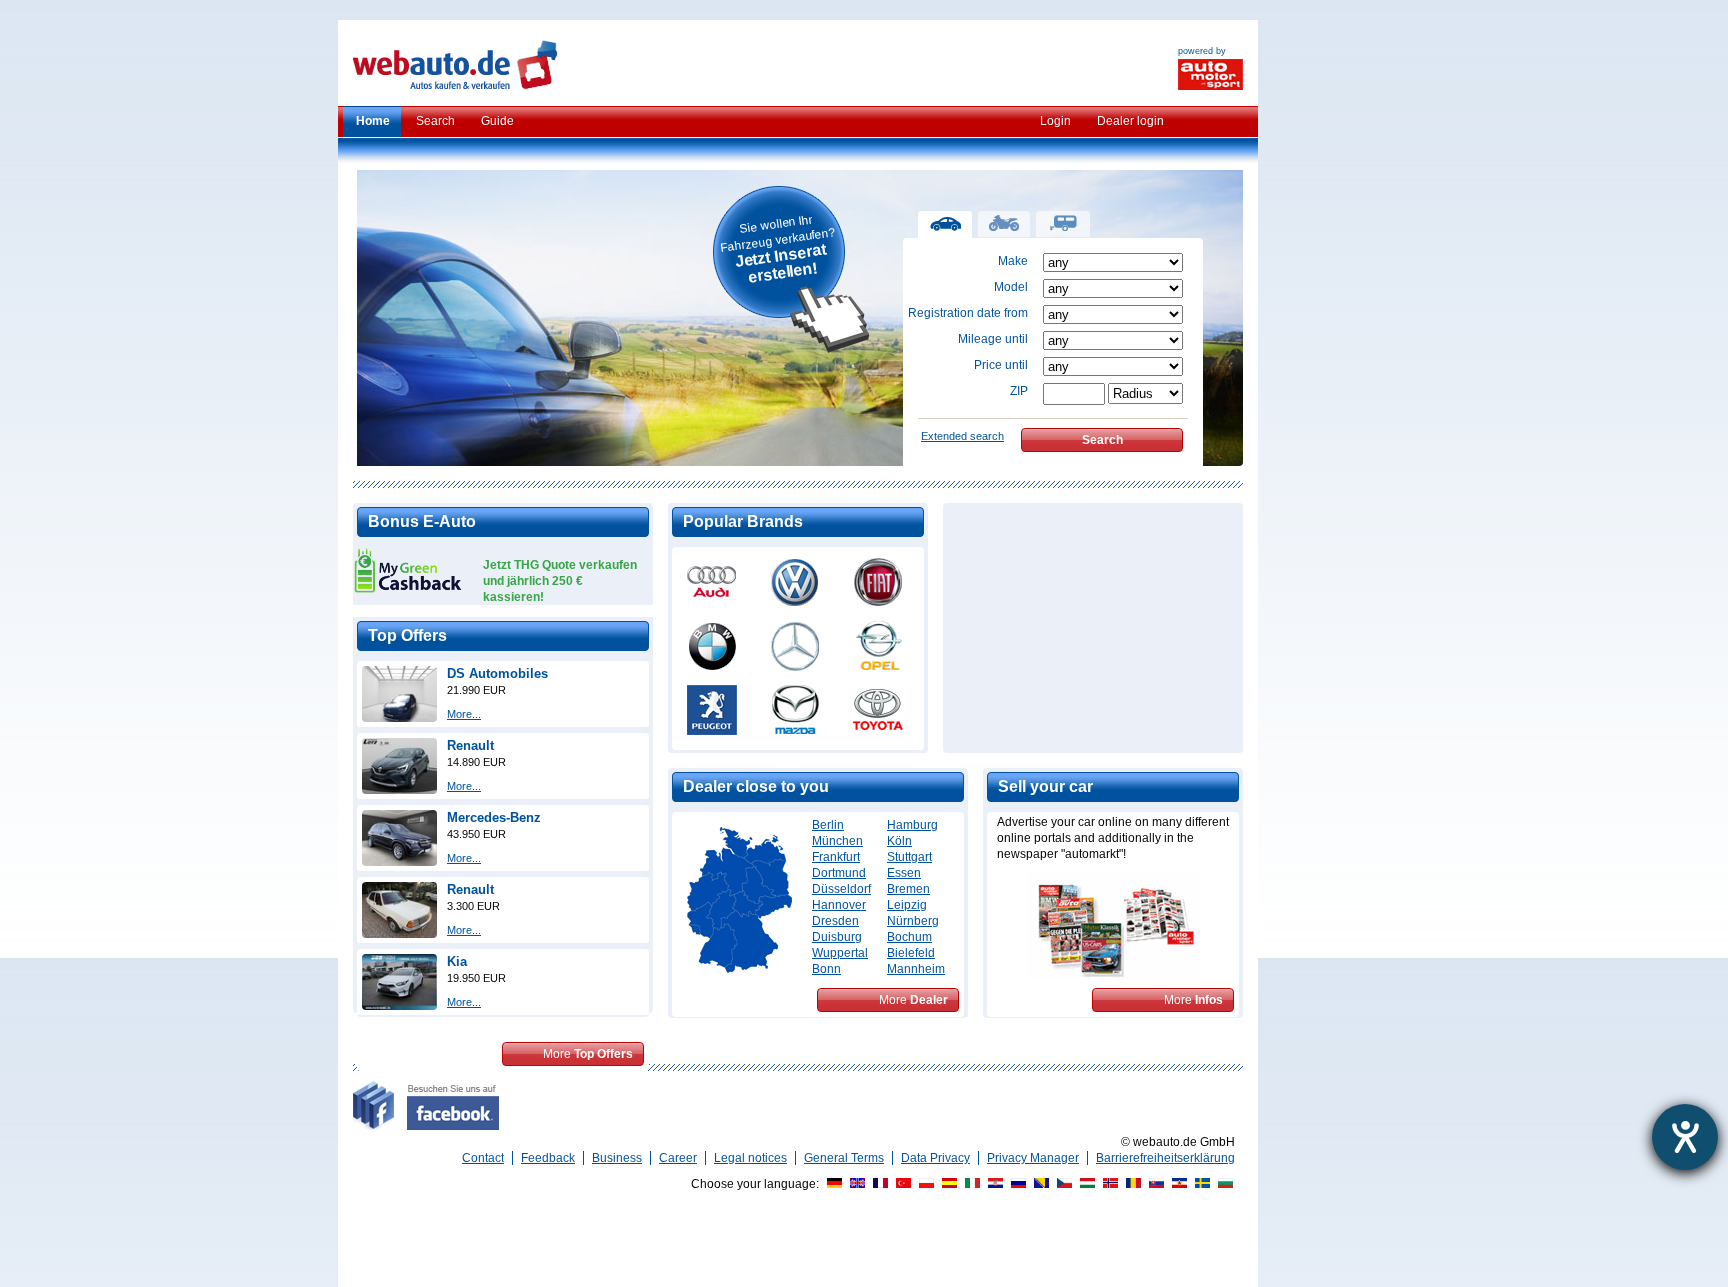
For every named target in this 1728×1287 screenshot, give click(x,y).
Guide (497, 121)
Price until (1001, 365)
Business (617, 1158)
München (837, 841)
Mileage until (993, 339)
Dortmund (839, 873)
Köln (899, 841)
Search (435, 121)
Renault (470, 745)
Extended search (962, 436)
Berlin (828, 825)
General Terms (844, 1158)
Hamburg (912, 825)
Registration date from (968, 313)
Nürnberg (913, 921)
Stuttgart (909, 857)
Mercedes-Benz (494, 817)
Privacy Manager (1033, 1158)
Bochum (909, 937)
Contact (483, 1158)
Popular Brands (743, 521)
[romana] (1131, 1184)
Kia (457, 961)
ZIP (1019, 391)
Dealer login (1130, 121)
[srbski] (1177, 1184)
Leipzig (907, 905)
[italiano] (970, 1184)
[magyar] (1085, 1184)
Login (1055, 121)
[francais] (878, 1184)
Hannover (839, 905)
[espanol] (947, 1184)
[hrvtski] (993, 1184)
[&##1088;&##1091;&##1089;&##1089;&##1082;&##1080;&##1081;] (1016, 1184)
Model (1011, 287)
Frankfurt (836, 857)
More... (464, 714)
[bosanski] (1039, 1184)
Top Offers (407, 635)
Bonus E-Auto (422, 521)
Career (678, 1158)
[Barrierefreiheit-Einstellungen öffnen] (1685, 1137)
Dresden (835, 921)
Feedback (548, 1158)
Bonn (826, 969)
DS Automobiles (497, 673)
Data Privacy (935, 1158)
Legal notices (750, 1158)
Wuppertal (840, 953)
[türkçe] (901, 1184)
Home (373, 121)
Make (1013, 261)
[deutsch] (832, 1184)
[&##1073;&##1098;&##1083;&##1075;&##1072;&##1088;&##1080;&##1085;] (1223, 1184)
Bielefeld (911, 953)
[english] (855, 1184)
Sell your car (1045, 786)
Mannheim (916, 969)
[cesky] (1062, 1184)
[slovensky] (1154, 1184)
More (588, 1054)
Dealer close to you (756, 786)
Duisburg (837, 937)
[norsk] (1108, 1184)
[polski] (924, 1184)
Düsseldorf (841, 889)
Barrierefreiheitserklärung (1165, 1158)
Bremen (908, 889)
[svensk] (1200, 1184)
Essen (904, 873)
